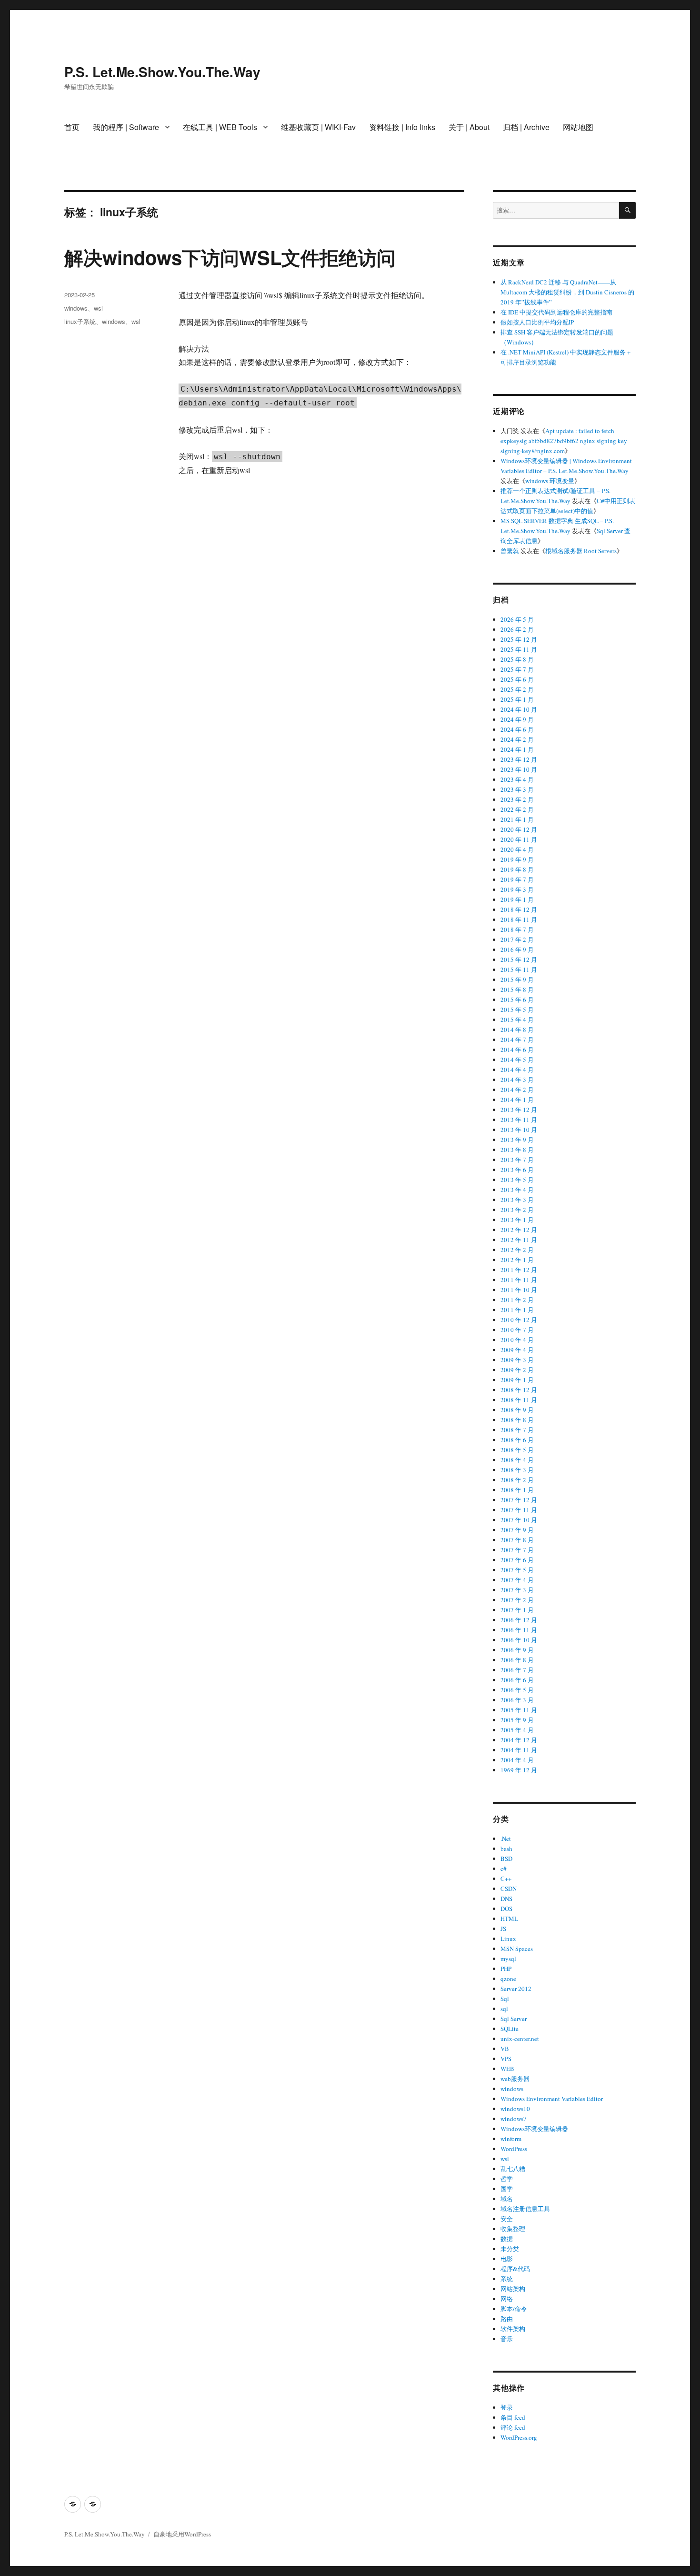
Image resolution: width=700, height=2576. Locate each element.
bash (506, 1849)
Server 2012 (516, 1989)
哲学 (507, 2179)
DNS (506, 1899)
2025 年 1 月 (517, 699)
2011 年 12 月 (519, 1270)
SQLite (510, 2029)
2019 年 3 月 (517, 889)
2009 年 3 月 (517, 1360)
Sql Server (514, 2019)
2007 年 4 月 (517, 1580)
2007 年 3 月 (517, 1590)
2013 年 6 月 (517, 1170)
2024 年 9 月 (517, 719)
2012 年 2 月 (517, 1250)
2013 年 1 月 (517, 1220)
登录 (507, 2407)
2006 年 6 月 (517, 1680)
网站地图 (578, 127)
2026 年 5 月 (517, 619)
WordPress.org (519, 2437)
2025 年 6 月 (517, 679)
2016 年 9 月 (517, 950)
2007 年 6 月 (517, 1560)
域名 (507, 2199)
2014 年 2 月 (517, 1090)
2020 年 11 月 (519, 839)
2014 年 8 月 (517, 1030)
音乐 (507, 2339)
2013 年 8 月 (517, 1150)
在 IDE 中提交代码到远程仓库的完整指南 (556, 312)
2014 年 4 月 (517, 1070)
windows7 (514, 2119)
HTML (509, 1919)
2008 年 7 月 (517, 1430)
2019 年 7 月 (517, 879)
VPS (506, 2059)
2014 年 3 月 (517, 1080)
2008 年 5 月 (517, 1450)
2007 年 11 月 (519, 1510)
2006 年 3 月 (517, 1700)
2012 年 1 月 (517, 1260)
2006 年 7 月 (517, 1670)
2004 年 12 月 (519, 1740)
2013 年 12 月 (519, 1110)
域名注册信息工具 (525, 2209)
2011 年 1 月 (517, 1310)
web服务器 (515, 2079)
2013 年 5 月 (517, 1180)
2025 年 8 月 (517, 659)
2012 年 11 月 (519, 1240)
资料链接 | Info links (402, 127)
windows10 (515, 2109)
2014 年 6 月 (517, 1050)
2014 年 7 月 (517, 1040)
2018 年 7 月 (517, 929)
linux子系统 (80, 321)
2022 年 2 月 (517, 809)
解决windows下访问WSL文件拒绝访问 (230, 257)
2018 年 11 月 (519, 919)
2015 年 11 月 (519, 970)
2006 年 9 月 (517, 1650)
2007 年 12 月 (519, 1500)
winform (511, 2139)
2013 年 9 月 (517, 1140)
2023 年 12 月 (519, 759)
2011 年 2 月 (517, 1300)
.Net (506, 1839)
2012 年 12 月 (519, 1230)
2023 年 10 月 (519, 769)
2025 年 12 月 (519, 639)
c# (504, 1869)
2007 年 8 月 (517, 1540)
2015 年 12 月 (519, 960)
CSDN (509, 1889)
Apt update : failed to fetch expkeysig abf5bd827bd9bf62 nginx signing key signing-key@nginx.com (564, 441)
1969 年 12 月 (519, 1770)
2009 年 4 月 (517, 1350)
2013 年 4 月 (517, 1190)
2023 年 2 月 (517, 799)
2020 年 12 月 (519, 829)
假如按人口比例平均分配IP (537, 322)
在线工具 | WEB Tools (220, 127)
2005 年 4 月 (517, 1730)
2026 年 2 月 (517, 629)
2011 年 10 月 (519, 1290)
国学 (507, 2189)
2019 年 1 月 (517, 899)
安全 (507, 2219)
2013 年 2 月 (517, 1210)
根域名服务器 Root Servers (581, 551)
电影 (507, 2259)
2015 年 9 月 (517, 980)
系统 (507, 2279)
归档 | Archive (526, 127)
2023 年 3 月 (517, 789)
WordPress (514, 2149)
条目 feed (513, 2417)
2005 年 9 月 (517, 1720)
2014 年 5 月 (517, 1060)
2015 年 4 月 (517, 1020)
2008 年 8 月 (517, 1420)
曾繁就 (510, 551)
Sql (505, 1999)
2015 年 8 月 (517, 990)
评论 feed (513, 2427)
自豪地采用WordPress (182, 2534)
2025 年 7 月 (517, 669)
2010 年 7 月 (517, 1330)
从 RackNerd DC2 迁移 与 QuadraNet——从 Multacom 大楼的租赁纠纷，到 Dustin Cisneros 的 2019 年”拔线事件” (567, 292)
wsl (98, 308)
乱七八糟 (513, 2169)
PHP (506, 1969)
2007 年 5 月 (517, 1570)
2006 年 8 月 (517, 1660)
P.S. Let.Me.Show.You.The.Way (162, 72)
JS (503, 1929)
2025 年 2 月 (517, 689)
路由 (507, 2319)
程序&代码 (515, 2269)
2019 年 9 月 (517, 859)
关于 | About (469, 127)
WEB (507, 2069)
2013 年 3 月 (517, 1200)
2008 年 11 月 (519, 1400)
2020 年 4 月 (517, 849)
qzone (508, 1979)
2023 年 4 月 (517, 779)
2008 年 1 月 (517, 1490)
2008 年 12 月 (519, 1390)
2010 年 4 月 (517, 1340)
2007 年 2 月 (517, 1600)
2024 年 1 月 (517, 749)
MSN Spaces (517, 1949)
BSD (506, 1859)
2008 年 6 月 (517, 1440)
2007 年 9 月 (517, 1530)
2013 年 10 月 (519, 1130)
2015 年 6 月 (517, 1000)
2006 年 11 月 (519, 1630)
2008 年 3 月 (517, 1470)
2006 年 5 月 (517, 1690)
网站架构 (513, 2289)
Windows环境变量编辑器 (534, 2129)
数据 (507, 2239)
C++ (506, 1879)
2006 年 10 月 (519, 1640)
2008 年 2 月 (517, 1480)
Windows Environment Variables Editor (552, 2099)
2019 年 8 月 (517, 869)
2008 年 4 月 (517, 1460)
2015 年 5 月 (517, 1010)
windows (76, 308)
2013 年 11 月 (519, 1120)
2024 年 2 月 (517, 739)
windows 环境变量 (550, 481)
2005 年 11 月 (519, 1710)
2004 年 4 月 (517, 1760)
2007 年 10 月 (519, 1520)
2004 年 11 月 (519, 1750)
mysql (508, 1959)
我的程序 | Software (126, 127)
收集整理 (513, 2229)
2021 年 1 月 (517, 819)
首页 (72, 127)
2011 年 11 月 (519, 1280)
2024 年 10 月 (519, 709)
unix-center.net (520, 2039)
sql (504, 2009)
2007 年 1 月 (517, 1610)
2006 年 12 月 (519, 1620)
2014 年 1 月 (517, 1100)
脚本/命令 (514, 2309)
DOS (506, 1909)
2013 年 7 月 (517, 1160)
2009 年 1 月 (517, 1380)
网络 (507, 2299)
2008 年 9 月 (517, 1410)
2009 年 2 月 (517, 1370)
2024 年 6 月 (517, 729)
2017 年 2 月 (517, 939)
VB (505, 2049)
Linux (508, 1939)
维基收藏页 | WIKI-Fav (318, 127)
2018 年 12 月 (519, 909)
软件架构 (513, 2329)
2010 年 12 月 (519, 1320)
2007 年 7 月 (517, 1550)
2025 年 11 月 (519, 649)
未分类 (510, 2249)
